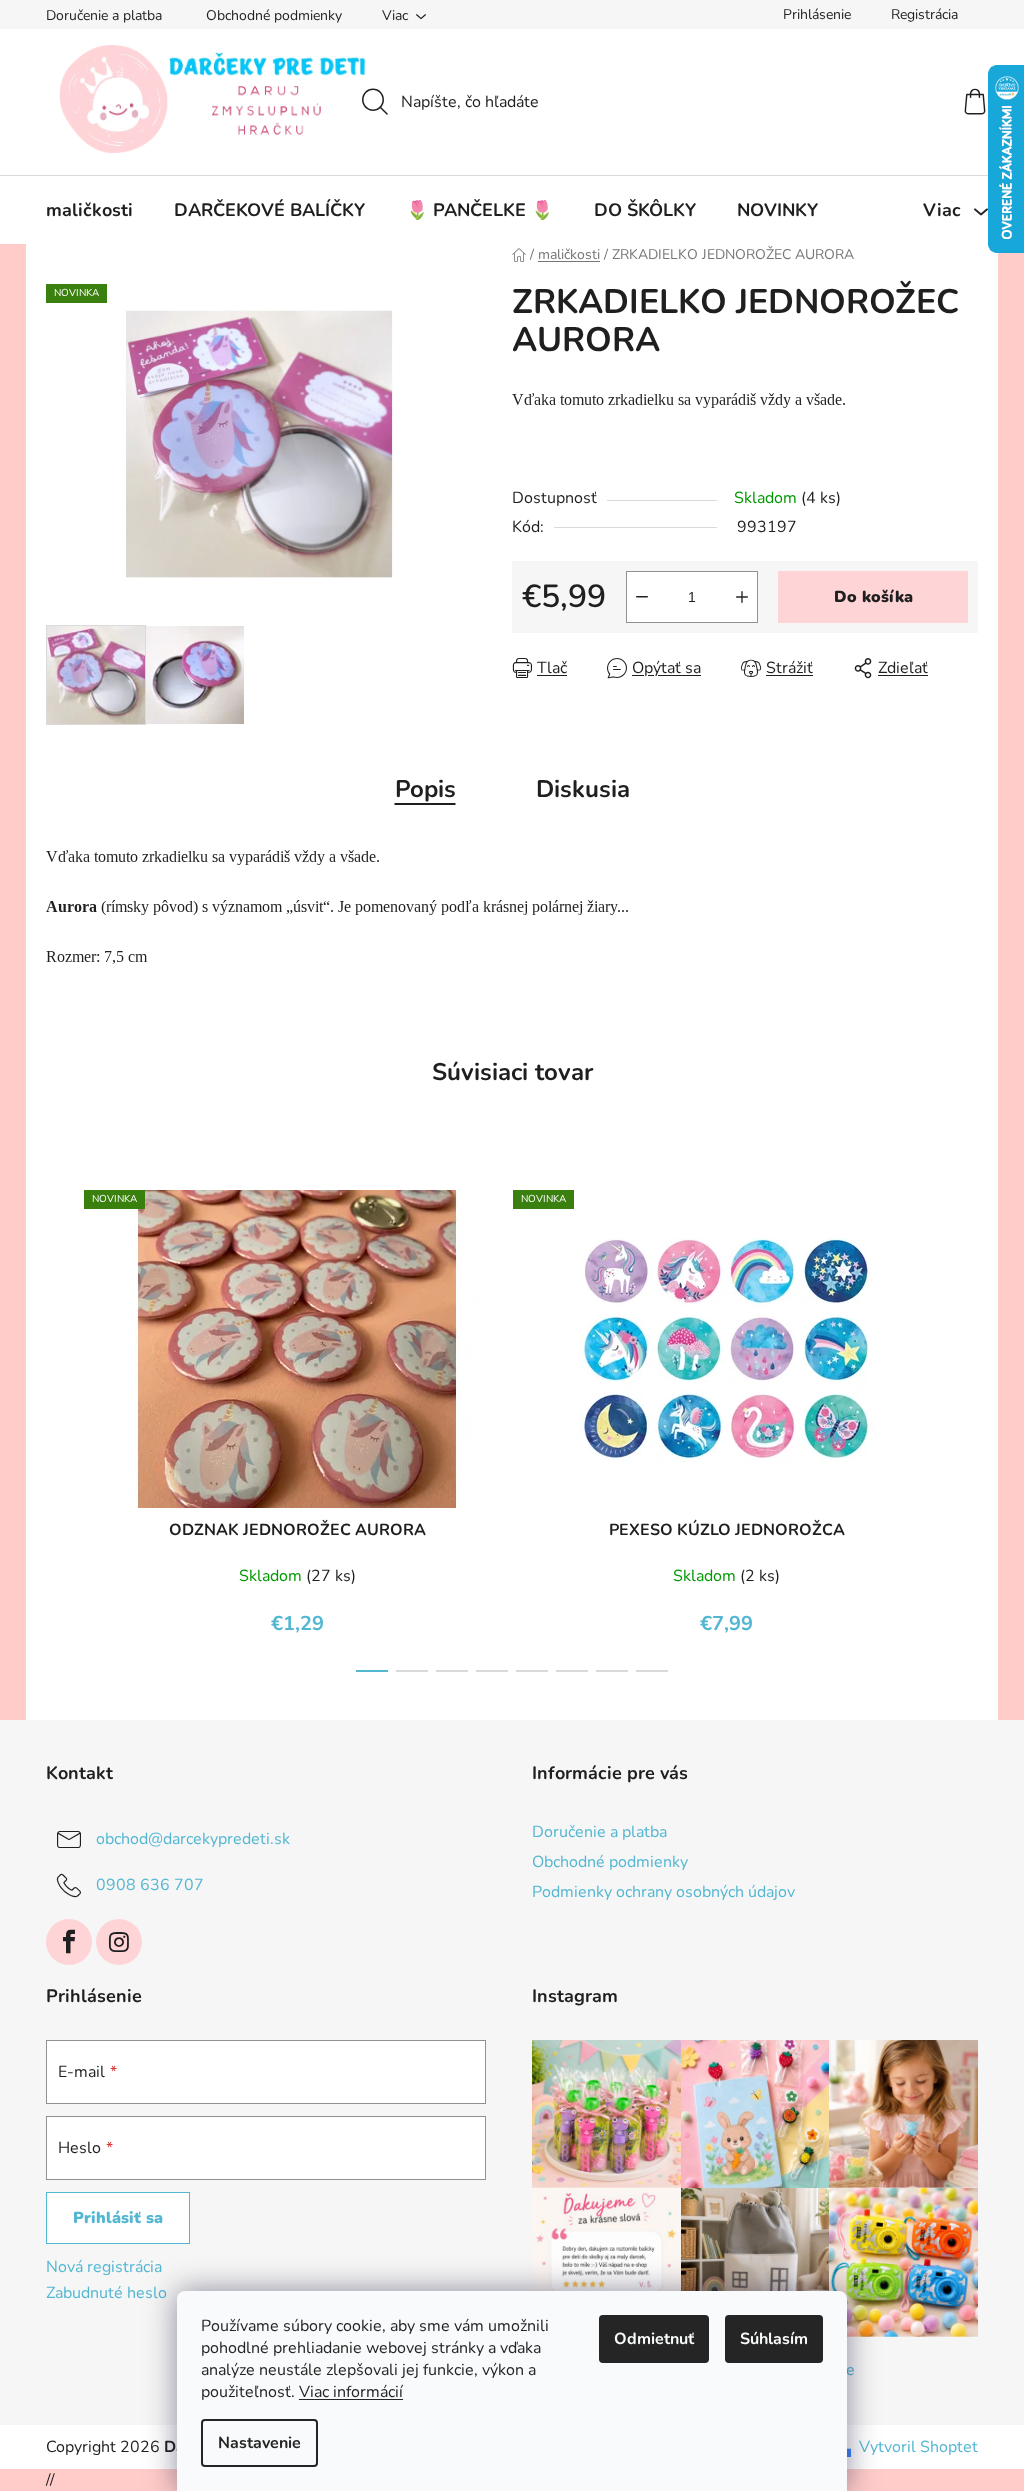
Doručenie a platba (104, 15)
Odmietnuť (654, 2339)
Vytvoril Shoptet (918, 2447)
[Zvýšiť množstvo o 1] (742, 597)
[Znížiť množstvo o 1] (642, 597)
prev (62, 1425)
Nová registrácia (104, 2267)
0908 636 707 (150, 1885)
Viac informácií (351, 2392)
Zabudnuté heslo (106, 2293)
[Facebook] (69, 1942)
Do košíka (873, 597)
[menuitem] (89, 210)
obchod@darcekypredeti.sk (193, 1839)
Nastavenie (259, 2443)
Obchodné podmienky (274, 15)
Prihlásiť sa (118, 2218)
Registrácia (924, 14)
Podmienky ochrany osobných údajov (663, 1892)
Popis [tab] (425, 789)
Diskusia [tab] (583, 789)
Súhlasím (774, 2339)
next (962, 1425)
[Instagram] (119, 1942)
